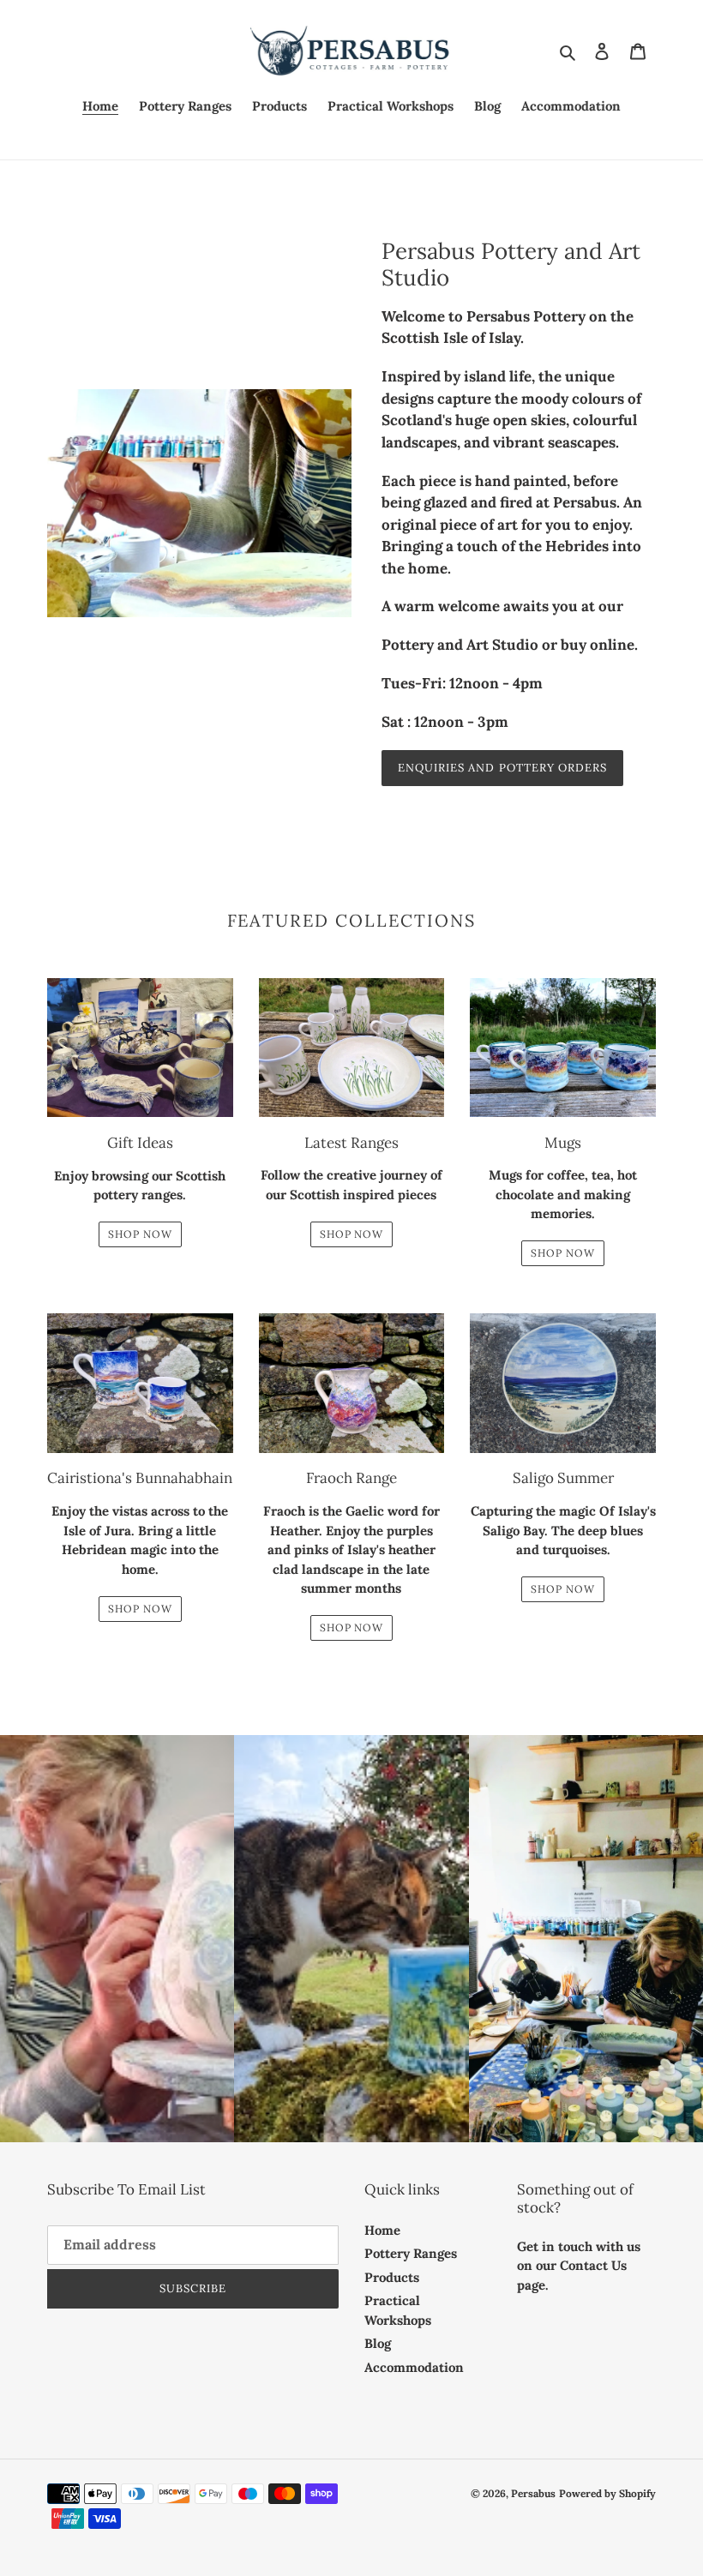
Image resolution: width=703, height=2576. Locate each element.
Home (382, 2230)
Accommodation (414, 2367)
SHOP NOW (140, 1234)
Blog (378, 2343)
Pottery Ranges (411, 2253)
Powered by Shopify (607, 2493)
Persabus (533, 2493)
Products (392, 2277)
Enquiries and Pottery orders (502, 768)
